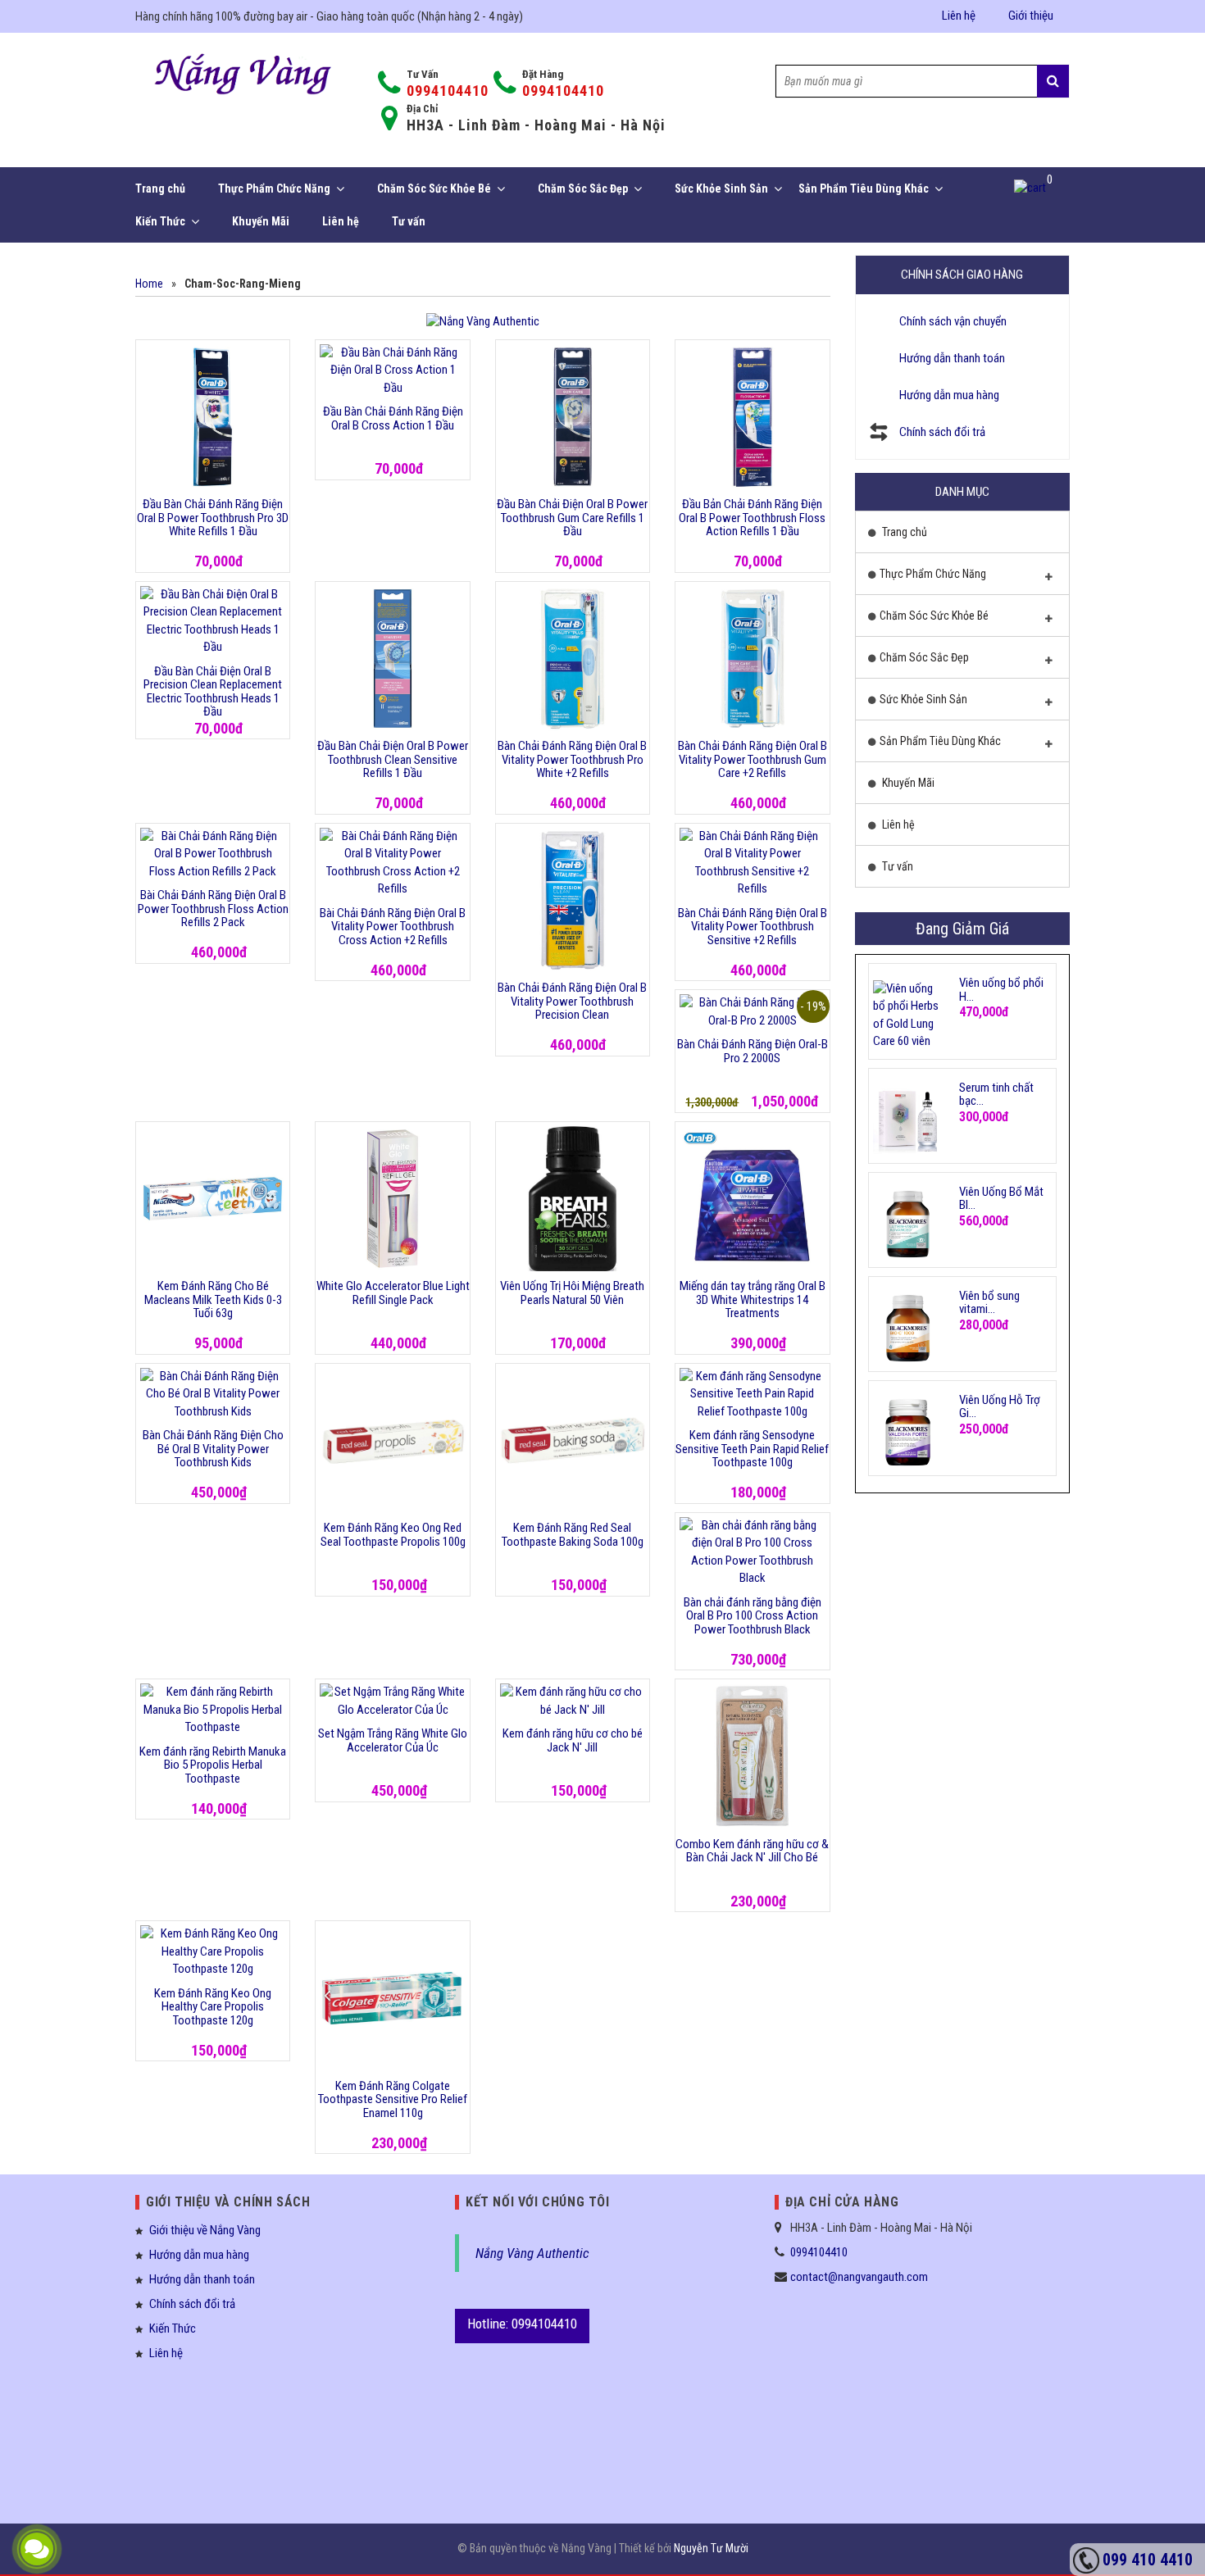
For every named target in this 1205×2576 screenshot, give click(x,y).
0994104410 (448, 91)
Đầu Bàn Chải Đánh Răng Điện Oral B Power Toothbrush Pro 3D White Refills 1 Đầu (213, 518)
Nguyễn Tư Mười (711, 2548)
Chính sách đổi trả (942, 432)
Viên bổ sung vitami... (989, 1303)
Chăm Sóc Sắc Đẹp (583, 189)
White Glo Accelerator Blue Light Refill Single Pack (393, 1293)
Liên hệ (959, 16)
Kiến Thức (160, 221)
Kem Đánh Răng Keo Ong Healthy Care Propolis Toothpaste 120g (213, 2007)
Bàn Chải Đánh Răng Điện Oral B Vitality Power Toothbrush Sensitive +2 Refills (753, 927)
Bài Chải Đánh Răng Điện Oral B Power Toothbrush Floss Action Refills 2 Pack (213, 909)
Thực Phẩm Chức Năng (274, 189)
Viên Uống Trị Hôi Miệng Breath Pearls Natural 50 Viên (572, 1293)
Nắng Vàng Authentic (532, 2253)
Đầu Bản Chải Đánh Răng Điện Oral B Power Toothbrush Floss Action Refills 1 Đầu (752, 518)
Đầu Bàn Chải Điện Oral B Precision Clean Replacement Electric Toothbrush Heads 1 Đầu (213, 692)
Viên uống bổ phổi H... (1001, 990)
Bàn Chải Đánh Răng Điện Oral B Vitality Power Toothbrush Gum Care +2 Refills (753, 759)
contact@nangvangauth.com (859, 2277)
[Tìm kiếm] (1053, 81)
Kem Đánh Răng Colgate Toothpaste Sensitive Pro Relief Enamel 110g (393, 2099)
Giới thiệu (1031, 16)
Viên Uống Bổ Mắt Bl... (1001, 1199)
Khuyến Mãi (261, 221)
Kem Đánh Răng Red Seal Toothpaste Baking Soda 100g (573, 1535)
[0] (1031, 189)
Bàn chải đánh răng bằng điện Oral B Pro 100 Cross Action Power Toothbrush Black (753, 1616)
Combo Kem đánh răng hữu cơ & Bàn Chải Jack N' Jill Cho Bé (752, 1851)
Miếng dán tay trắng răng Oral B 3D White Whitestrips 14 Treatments (753, 1299)
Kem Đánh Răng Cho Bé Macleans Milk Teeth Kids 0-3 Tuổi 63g (213, 1299)
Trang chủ (160, 189)
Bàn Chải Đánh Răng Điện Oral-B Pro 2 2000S (753, 1051)
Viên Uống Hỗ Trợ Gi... (1000, 1407)
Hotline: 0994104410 (522, 2324)
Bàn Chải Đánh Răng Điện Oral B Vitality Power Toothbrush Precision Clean (572, 1001)
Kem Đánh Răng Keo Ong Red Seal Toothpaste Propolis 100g (393, 1535)
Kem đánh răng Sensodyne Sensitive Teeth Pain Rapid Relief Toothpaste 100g (752, 1449)
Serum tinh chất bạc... (996, 1095)
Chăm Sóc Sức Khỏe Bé (434, 189)
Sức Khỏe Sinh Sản (721, 189)
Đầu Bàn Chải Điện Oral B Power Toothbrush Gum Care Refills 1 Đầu (572, 518)
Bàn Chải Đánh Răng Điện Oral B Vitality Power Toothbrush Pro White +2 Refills (572, 759)
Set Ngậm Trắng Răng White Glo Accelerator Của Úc (393, 1740)
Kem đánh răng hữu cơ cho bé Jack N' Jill (573, 1740)
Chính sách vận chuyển (953, 321)
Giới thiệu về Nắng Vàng (205, 2230)
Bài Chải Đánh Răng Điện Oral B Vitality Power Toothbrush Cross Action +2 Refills (393, 927)
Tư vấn (409, 221)
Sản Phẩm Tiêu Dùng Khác (864, 189)
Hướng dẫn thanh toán (952, 358)
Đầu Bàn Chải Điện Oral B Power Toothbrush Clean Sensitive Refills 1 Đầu (393, 759)
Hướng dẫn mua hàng (949, 395)
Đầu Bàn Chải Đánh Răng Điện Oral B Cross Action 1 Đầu (393, 418)
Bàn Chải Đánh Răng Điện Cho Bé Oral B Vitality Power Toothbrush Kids (213, 1449)
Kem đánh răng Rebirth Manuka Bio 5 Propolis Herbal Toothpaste (213, 1765)
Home (149, 284)
